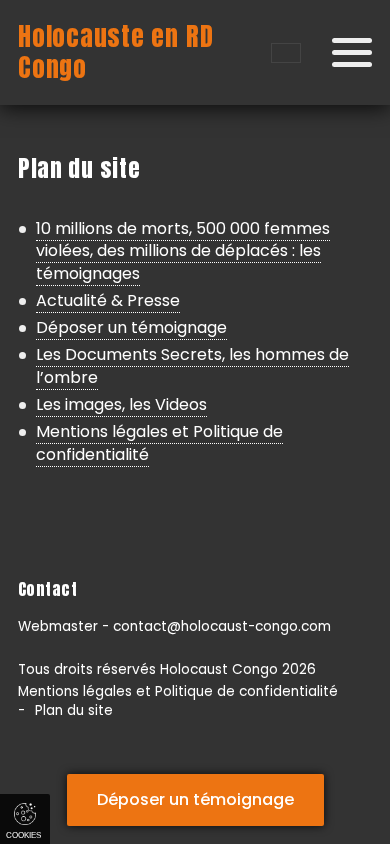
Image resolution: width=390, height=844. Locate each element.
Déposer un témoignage (131, 327)
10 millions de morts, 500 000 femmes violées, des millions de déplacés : (183, 251)
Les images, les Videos (121, 404)
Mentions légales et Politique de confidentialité (159, 442)
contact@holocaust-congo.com (222, 626)
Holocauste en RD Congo (115, 52)
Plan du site (74, 710)
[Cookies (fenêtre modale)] (25, 819)
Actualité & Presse (108, 300)
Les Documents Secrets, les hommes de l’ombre (192, 365)
